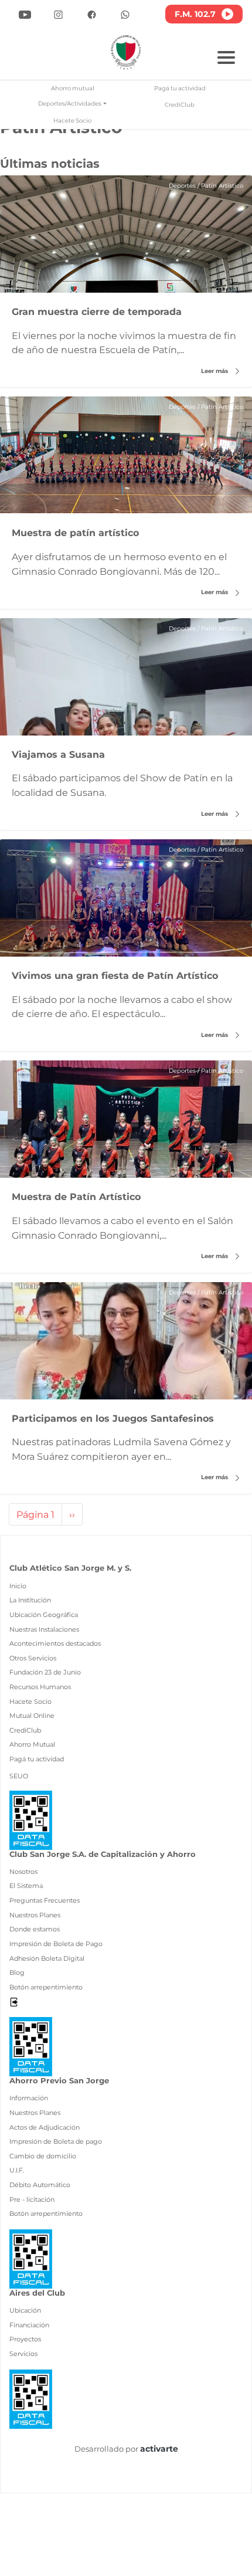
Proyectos (25, 2339)
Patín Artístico (222, 186)
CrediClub (180, 105)
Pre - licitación (32, 2199)
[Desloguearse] (14, 2001)
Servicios (23, 2354)
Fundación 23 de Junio (45, 1672)
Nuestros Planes (35, 1915)
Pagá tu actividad (180, 88)
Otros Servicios (33, 1658)
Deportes (182, 186)
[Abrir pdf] (31, 2046)
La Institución (30, 1600)
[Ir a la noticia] (126, 234)
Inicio (18, 1586)
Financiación (29, 2325)
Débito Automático (40, 2185)
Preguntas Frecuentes (45, 1900)
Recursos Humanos (40, 1687)
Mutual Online (32, 1716)
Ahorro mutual (73, 88)
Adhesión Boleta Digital (47, 1958)
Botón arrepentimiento (46, 1987)
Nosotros (23, 1872)
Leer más (215, 371)
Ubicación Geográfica (44, 1615)
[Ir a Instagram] (58, 14)
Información (29, 2098)
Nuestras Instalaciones (44, 1629)
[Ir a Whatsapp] (125, 14)
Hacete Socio (72, 121)
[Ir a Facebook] (92, 14)
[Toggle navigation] (226, 56)
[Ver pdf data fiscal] (31, 1819)
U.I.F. (17, 2170)
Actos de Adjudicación (45, 2127)
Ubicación (25, 2310)
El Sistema (26, 1886)
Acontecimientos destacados (55, 1643)
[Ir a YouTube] (25, 14)
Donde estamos (35, 1929)
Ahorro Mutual (32, 1744)
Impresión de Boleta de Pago (56, 1944)
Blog (17, 1972)
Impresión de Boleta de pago (56, 2141)
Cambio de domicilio (43, 2156)
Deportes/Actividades (70, 104)
